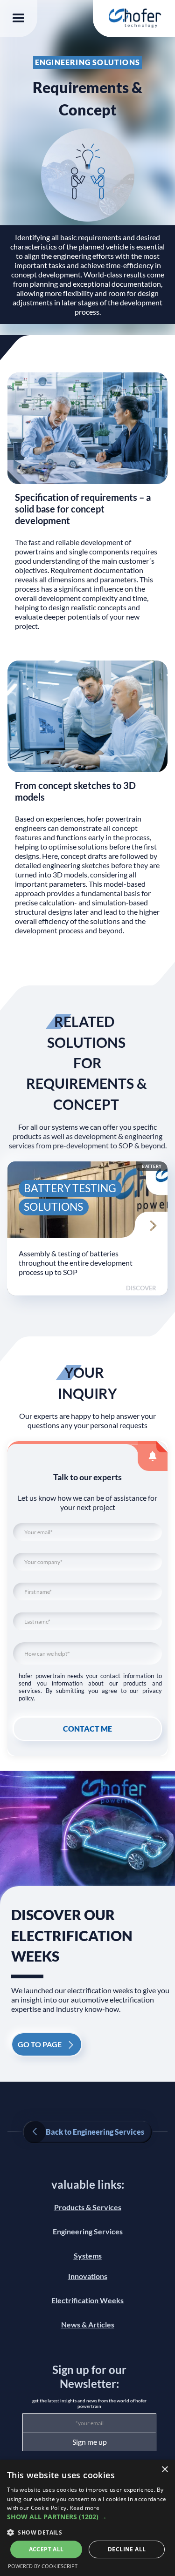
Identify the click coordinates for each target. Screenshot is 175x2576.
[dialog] (87, 2518)
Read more (84, 2508)
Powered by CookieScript (43, 2566)
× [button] (164, 2470)
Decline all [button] (127, 2549)
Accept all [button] (46, 2549)
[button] (19, 19)
